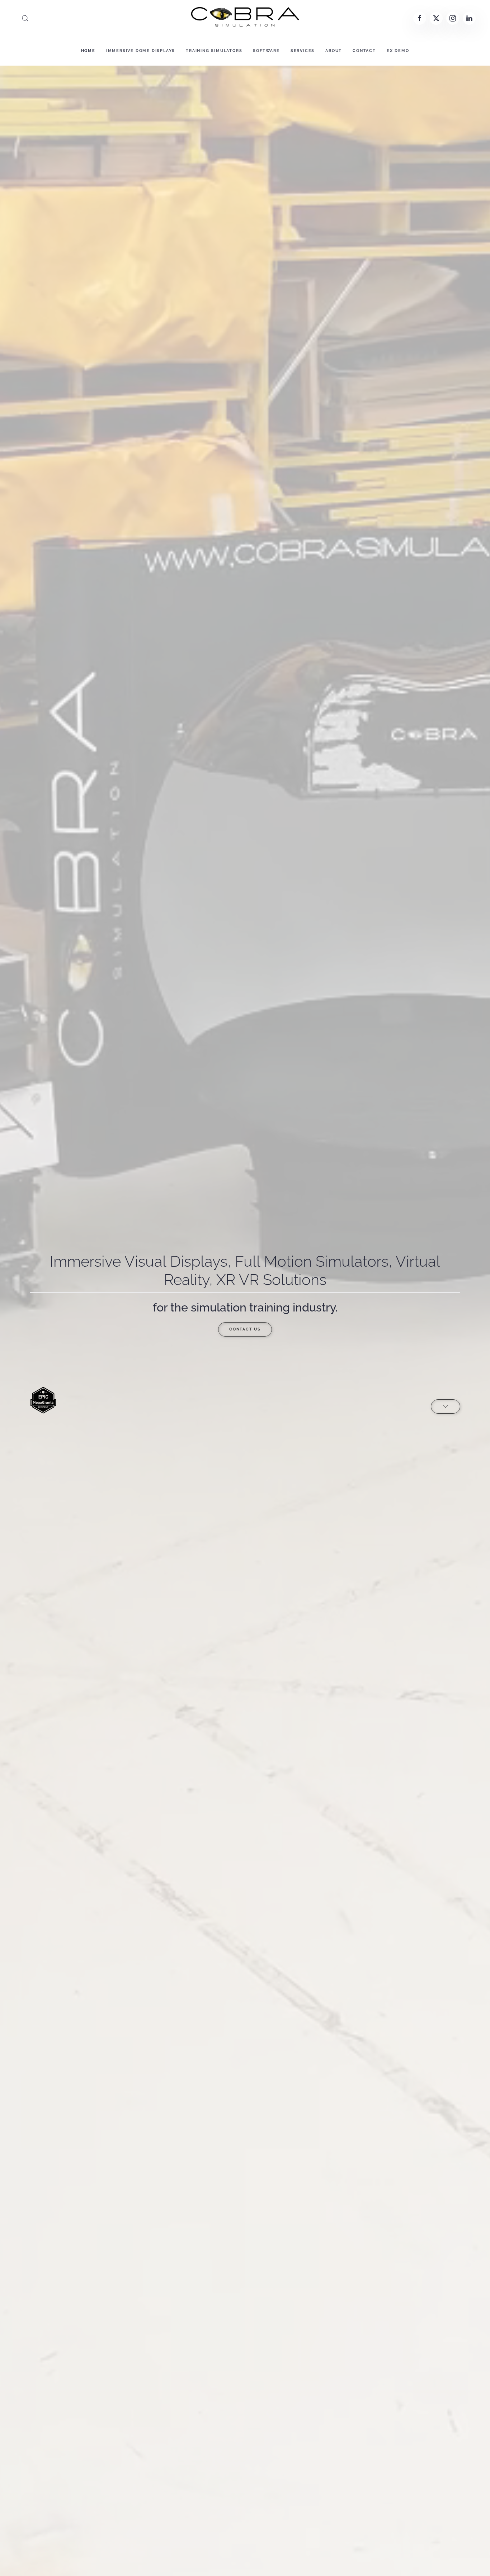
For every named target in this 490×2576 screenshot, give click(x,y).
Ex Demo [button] (398, 51)
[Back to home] (245, 18)
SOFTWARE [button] (266, 51)
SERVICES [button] (303, 51)
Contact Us (245, 1329)
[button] (25, 18)
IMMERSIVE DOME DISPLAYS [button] (141, 51)
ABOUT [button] (334, 51)
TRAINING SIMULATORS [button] (214, 51)
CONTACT (364, 51)
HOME (88, 51)
